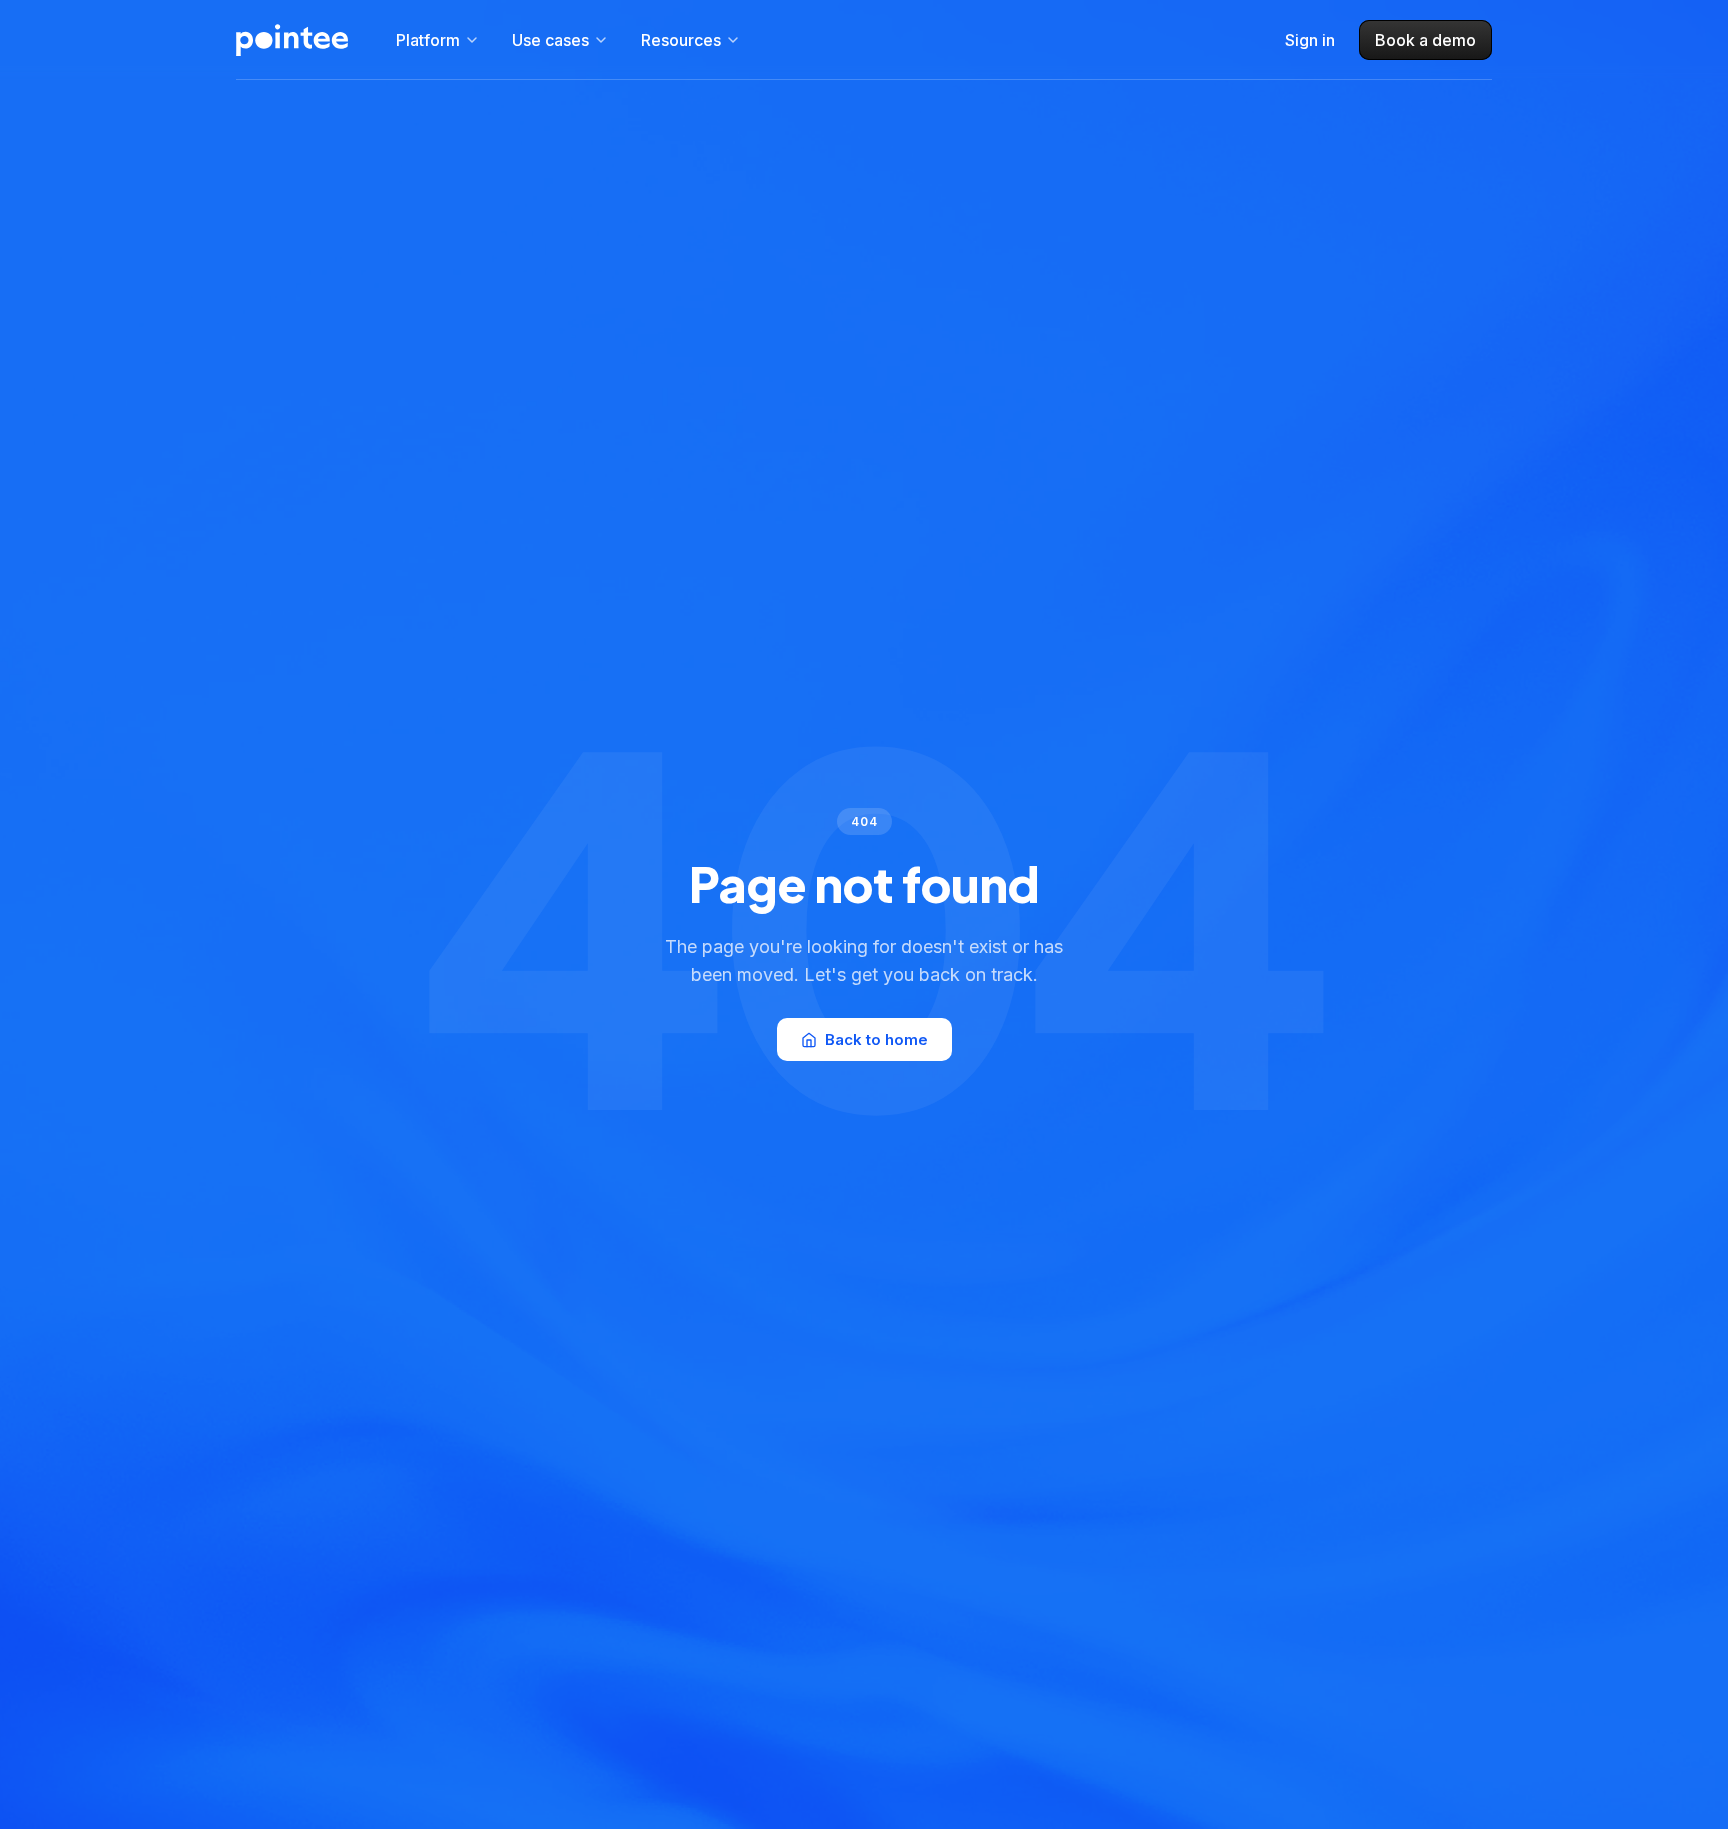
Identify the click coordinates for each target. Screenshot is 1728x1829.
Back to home (876, 1039)
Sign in (1310, 40)
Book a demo (1425, 40)
